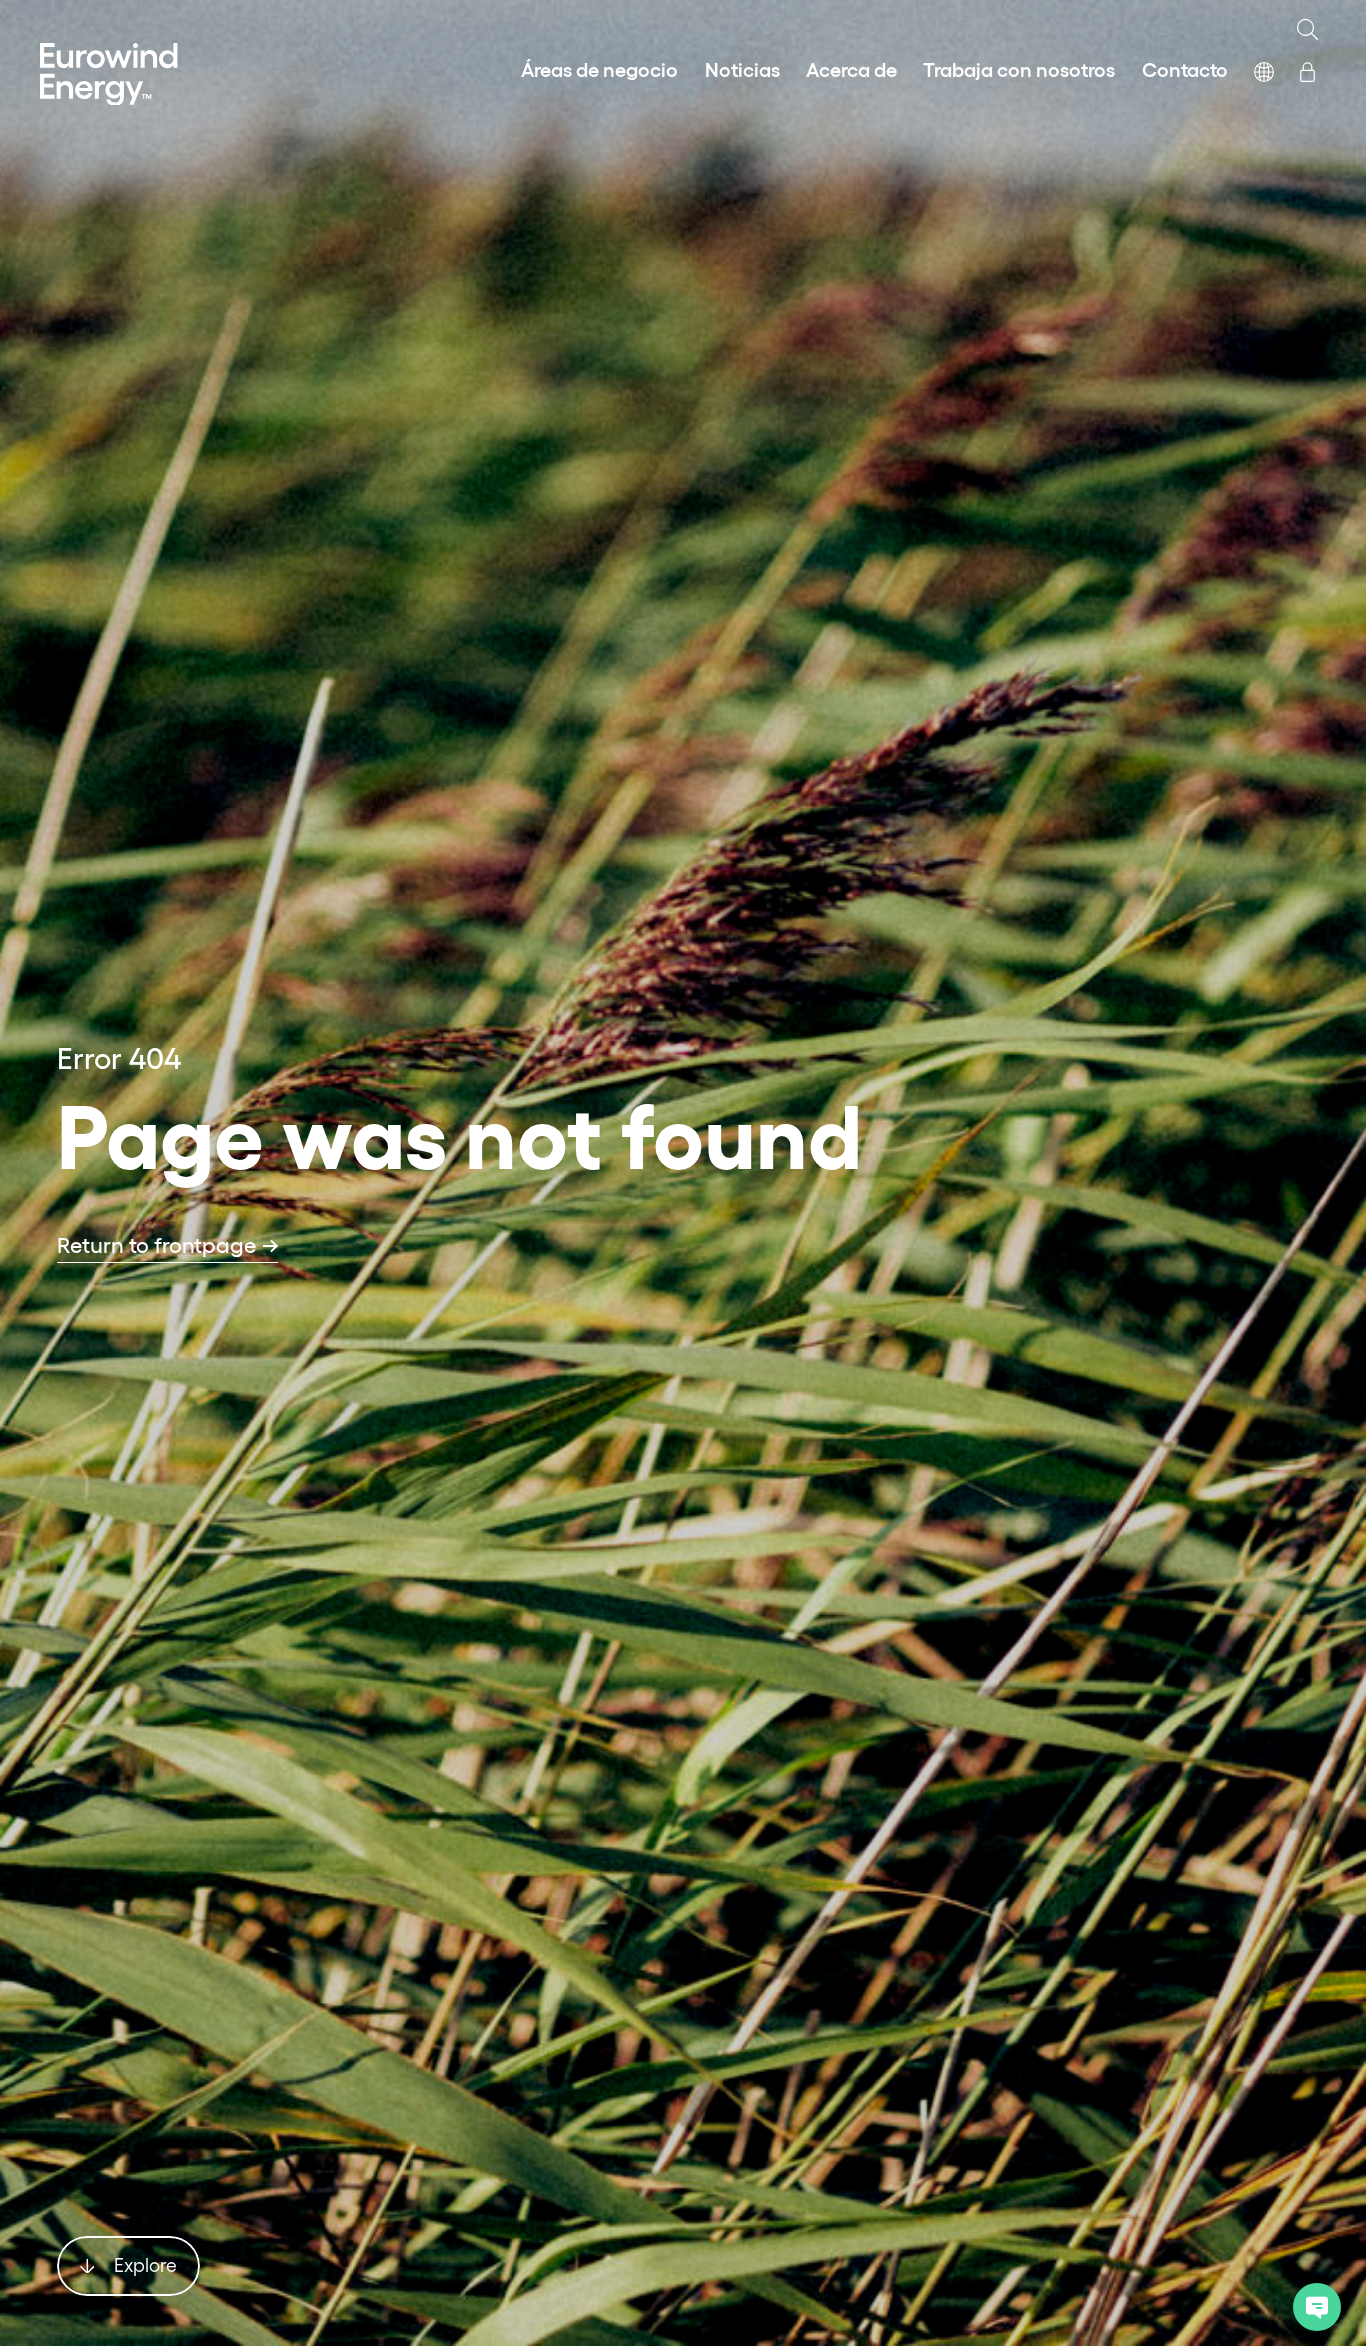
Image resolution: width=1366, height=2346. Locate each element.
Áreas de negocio (599, 68)
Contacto (1185, 68)
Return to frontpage (156, 1244)
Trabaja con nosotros (1019, 68)
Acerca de (851, 68)
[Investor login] (1307, 68)
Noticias (742, 68)
